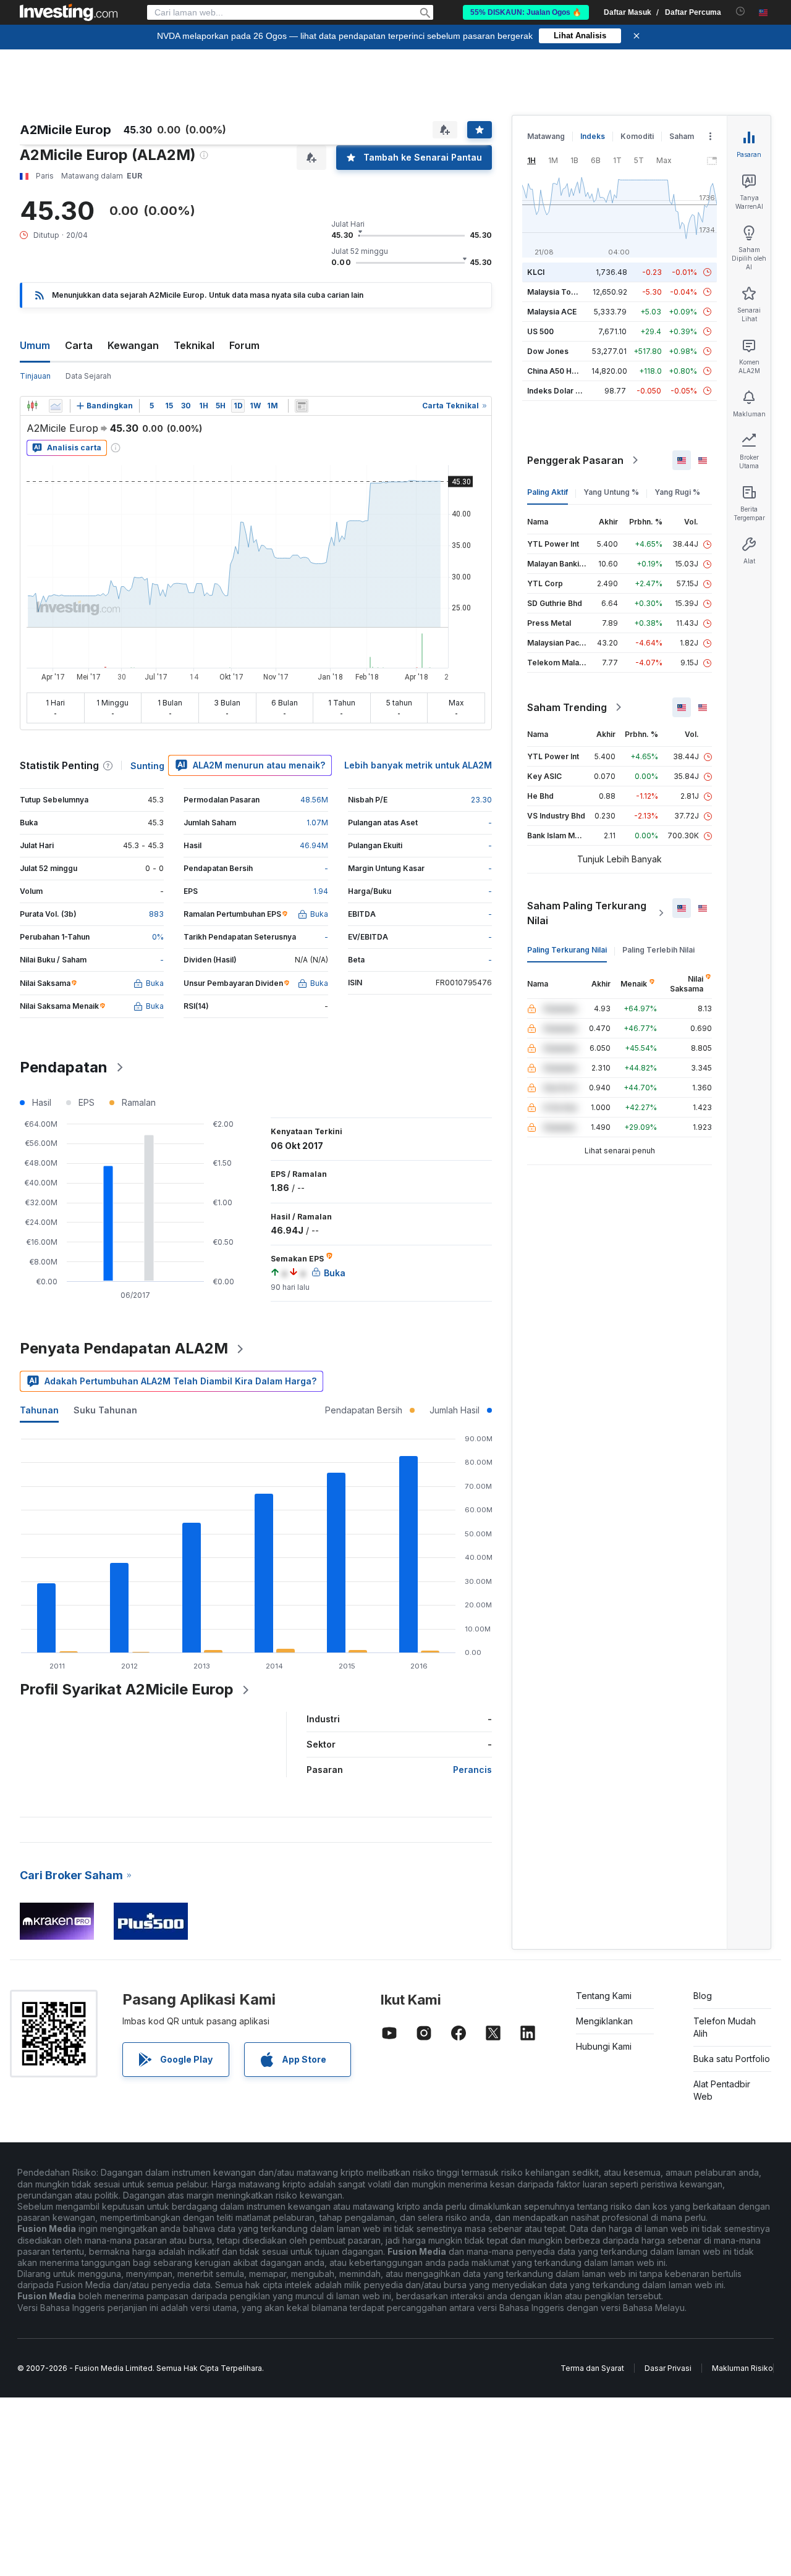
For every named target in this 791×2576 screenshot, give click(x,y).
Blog (703, 1996)
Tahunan (39, 1410)
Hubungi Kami (604, 2046)
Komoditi (637, 136)
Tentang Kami (604, 1996)
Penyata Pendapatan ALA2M (124, 1348)
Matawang (546, 136)
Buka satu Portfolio (732, 2059)
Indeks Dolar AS (556, 391)
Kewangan (133, 345)
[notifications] (741, 11)
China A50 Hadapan (563, 371)
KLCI (536, 272)
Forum (244, 345)
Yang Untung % (611, 492)
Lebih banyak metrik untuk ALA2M (418, 765)
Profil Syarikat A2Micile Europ (127, 1689)
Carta (79, 345)
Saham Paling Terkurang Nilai (587, 913)
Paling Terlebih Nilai (658, 950)
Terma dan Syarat (592, 2368)
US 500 (540, 331)
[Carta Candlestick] (32, 406)
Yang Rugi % (677, 492)
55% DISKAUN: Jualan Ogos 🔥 (526, 12)
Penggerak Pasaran (575, 460)
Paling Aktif (548, 492)
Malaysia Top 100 (559, 292)
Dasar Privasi (668, 2368)
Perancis (472, 1770)
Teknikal (194, 345)
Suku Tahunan (105, 1410)
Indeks (593, 136)
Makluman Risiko (742, 2368)
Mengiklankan (604, 2021)
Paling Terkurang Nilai (567, 950)
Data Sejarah (88, 376)
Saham (682, 136)
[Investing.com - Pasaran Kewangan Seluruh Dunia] (69, 12)
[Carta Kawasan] (56, 406)
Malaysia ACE (552, 312)
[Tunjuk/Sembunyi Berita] (302, 406)
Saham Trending (567, 707)
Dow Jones (548, 351)
